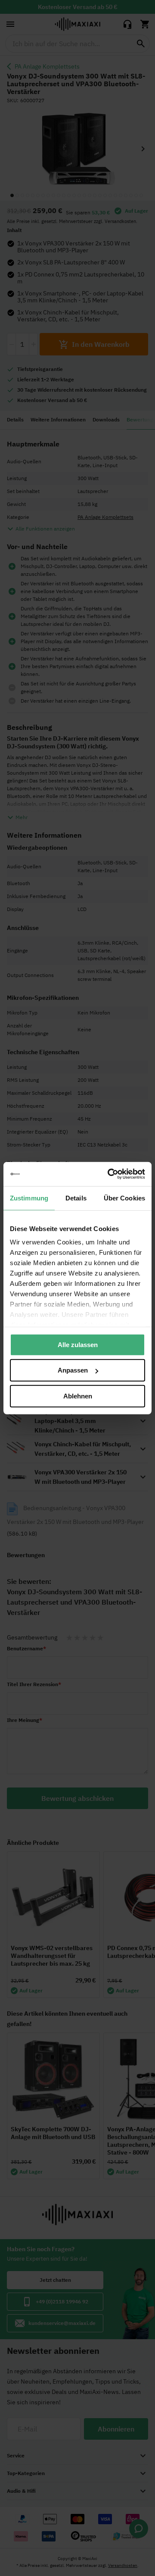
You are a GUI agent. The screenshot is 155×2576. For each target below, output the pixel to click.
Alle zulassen (78, 1344)
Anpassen (73, 1370)
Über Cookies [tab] (124, 1198)
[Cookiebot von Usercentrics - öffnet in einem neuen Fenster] (109, 1174)
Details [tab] (76, 1198)
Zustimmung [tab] (29, 1198)
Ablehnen (78, 1396)
